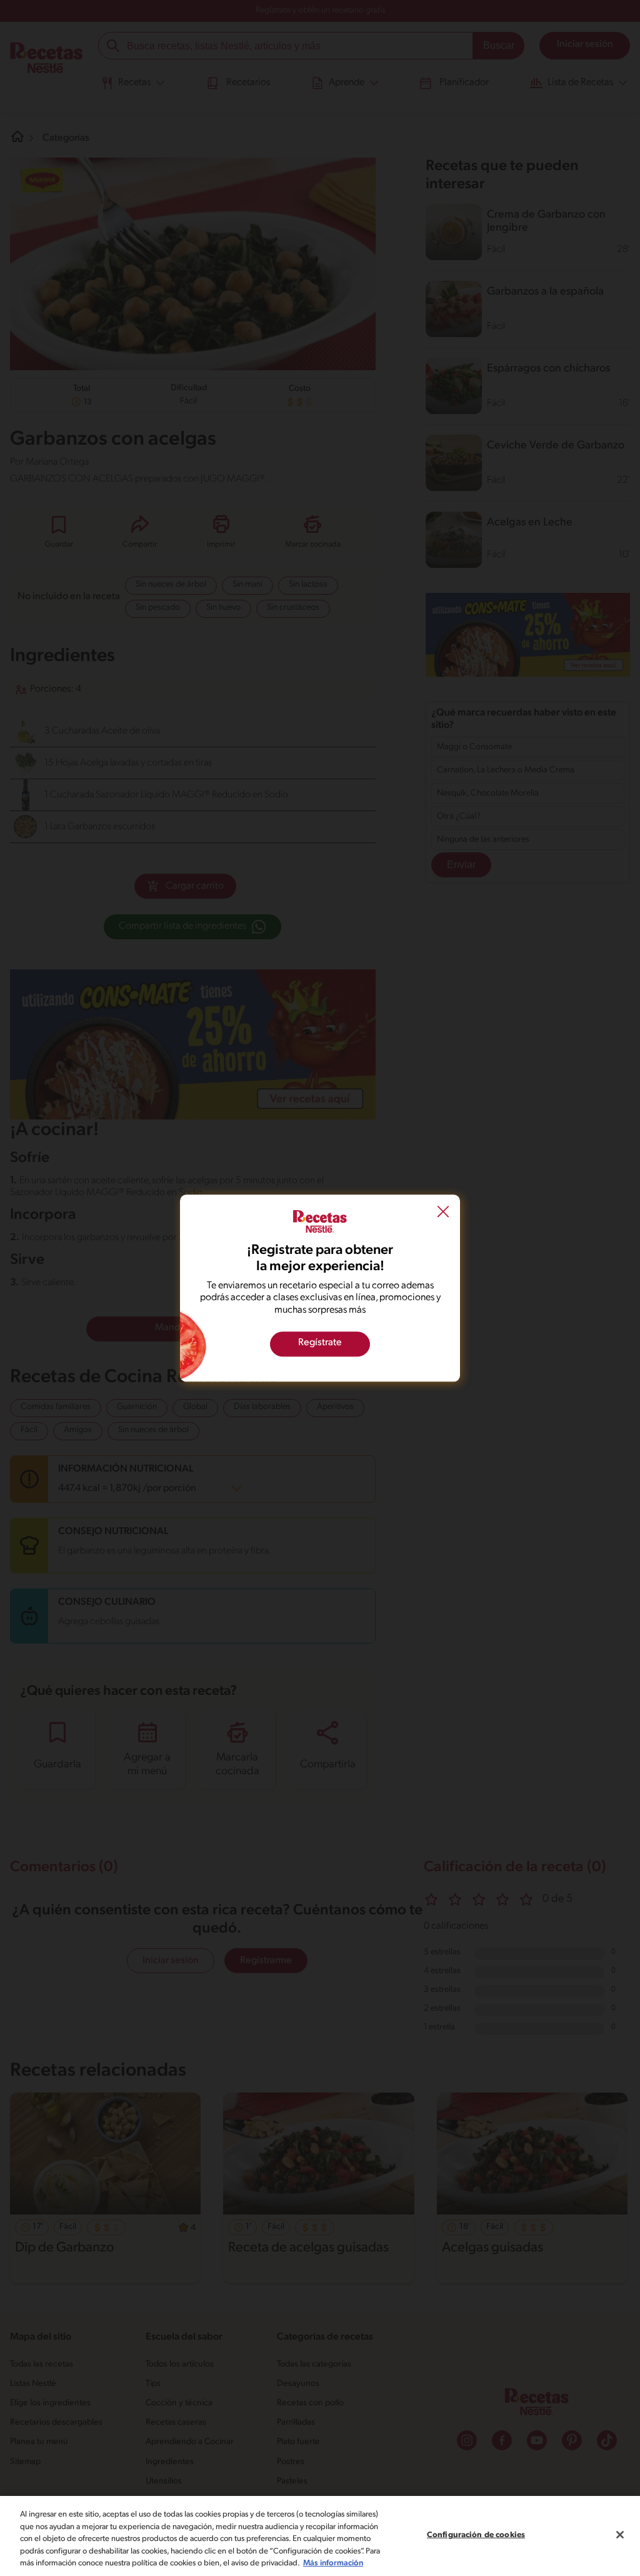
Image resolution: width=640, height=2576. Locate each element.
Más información (333, 2563)
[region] (320, 2536)
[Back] (443, 1213)
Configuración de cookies (476, 2535)
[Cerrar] (620, 2535)
